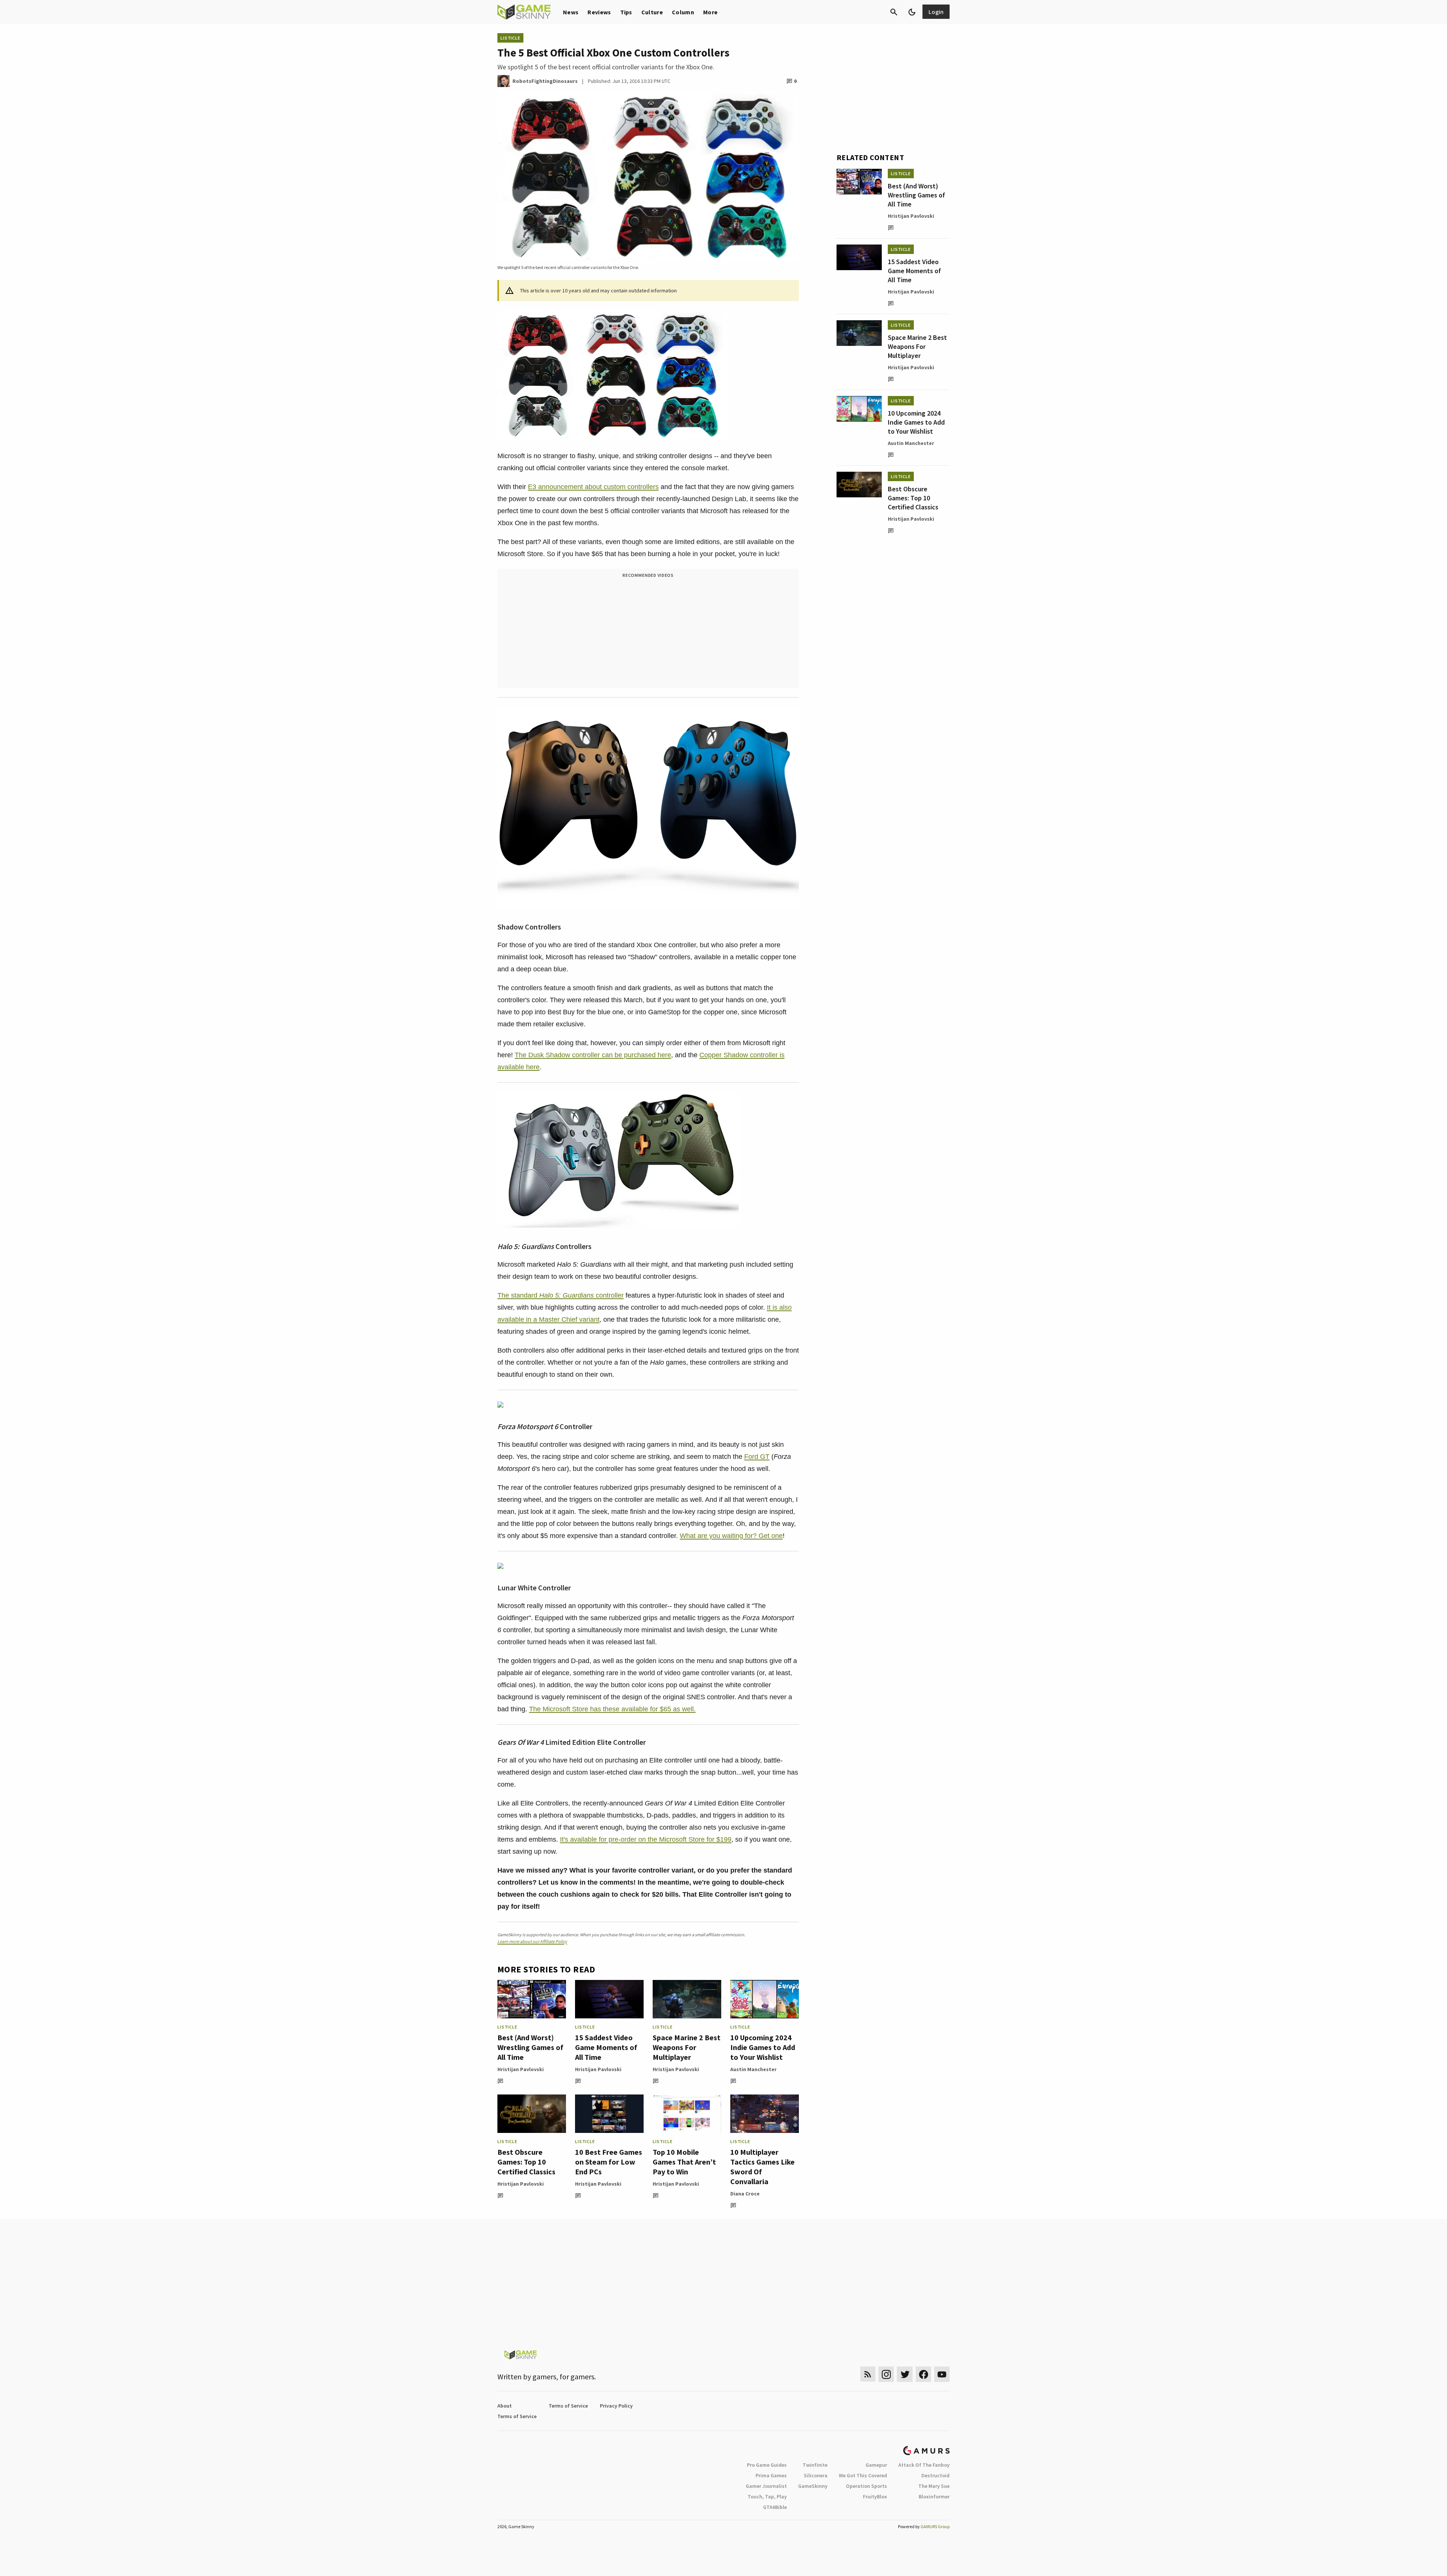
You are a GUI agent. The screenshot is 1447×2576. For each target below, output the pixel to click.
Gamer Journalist (766, 2486)
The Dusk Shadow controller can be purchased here (593, 1055)
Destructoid (935, 2475)
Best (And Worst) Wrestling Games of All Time (530, 2047)
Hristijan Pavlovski (521, 2069)
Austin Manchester (753, 2069)
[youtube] (942, 2374)
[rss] (868, 2374)
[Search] (894, 12)
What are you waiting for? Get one (731, 1536)
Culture (652, 12)
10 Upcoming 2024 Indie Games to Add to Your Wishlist (763, 2047)
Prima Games (771, 2475)
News (571, 12)
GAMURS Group (935, 2526)
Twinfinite (815, 2465)
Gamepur (876, 2465)
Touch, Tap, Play (767, 2497)
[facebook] (923, 2374)
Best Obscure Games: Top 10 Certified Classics (526, 2162)
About (505, 2406)
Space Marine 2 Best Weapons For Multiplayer (687, 2047)
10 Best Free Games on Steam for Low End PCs (609, 2162)
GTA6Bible (775, 2507)
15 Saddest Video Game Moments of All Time (606, 2047)
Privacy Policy (616, 2406)
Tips (626, 12)
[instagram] (886, 2374)
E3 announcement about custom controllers (593, 487)
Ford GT (757, 1457)
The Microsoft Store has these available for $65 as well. (612, 1709)
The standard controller (561, 1295)
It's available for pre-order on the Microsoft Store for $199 (646, 1839)
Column (683, 12)
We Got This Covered (863, 2475)
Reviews (599, 12)
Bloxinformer (934, 2497)
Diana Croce (745, 2194)
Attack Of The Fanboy (924, 2465)
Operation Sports (867, 2486)
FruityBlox (875, 2497)
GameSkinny (813, 2486)
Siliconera (816, 2475)
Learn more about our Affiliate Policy (532, 1941)
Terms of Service (568, 2406)
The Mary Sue (934, 2486)
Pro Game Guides (767, 2465)
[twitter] (905, 2374)
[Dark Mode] (912, 12)
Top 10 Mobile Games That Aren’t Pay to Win (684, 2162)
